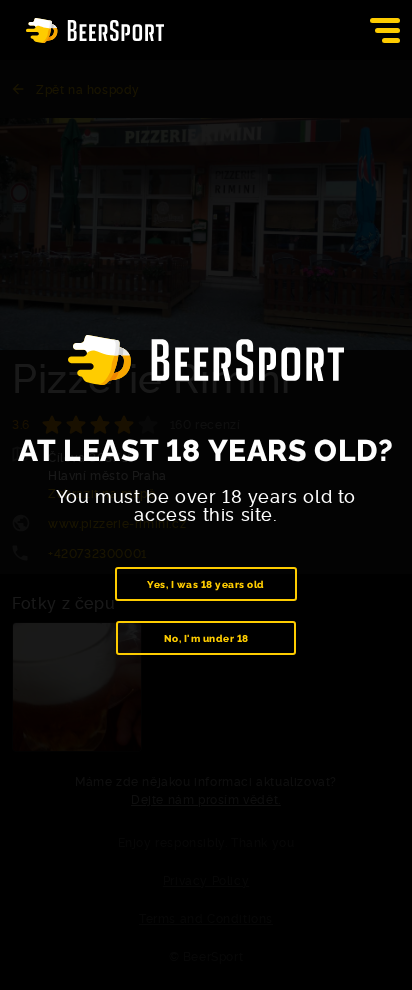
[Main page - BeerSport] (95, 30)
